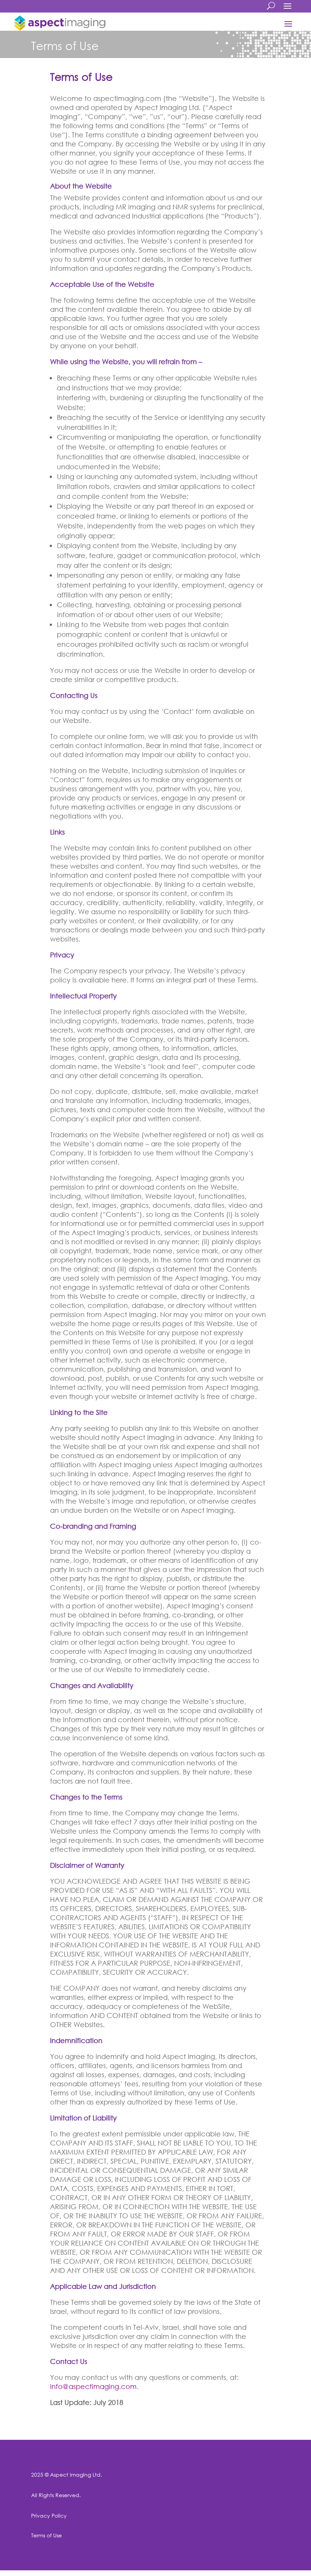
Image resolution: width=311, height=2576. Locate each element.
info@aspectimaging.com (93, 2386)
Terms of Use (46, 2535)
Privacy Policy (49, 2515)
